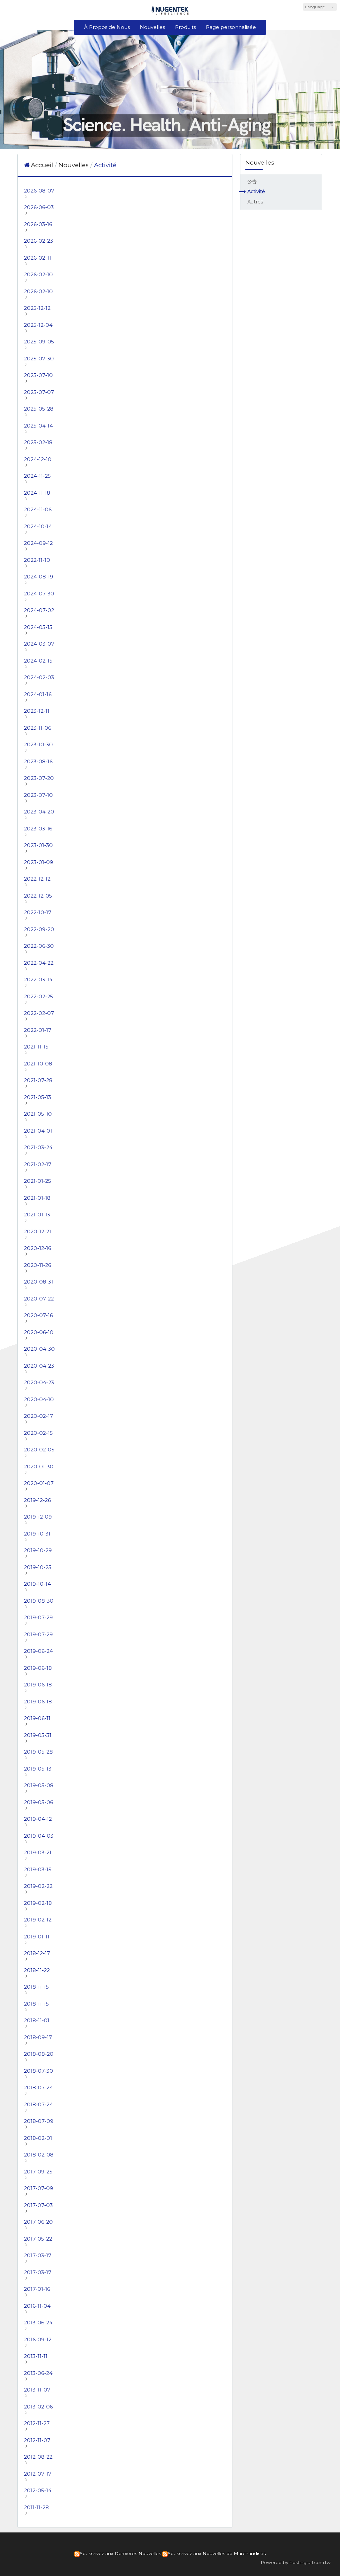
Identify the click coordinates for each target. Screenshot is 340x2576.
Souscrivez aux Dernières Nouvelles (120, 2553)
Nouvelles (74, 165)
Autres (255, 202)
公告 (252, 182)
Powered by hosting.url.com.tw (296, 2562)
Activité (256, 191)
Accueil (42, 165)
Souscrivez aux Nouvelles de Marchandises (217, 2553)
